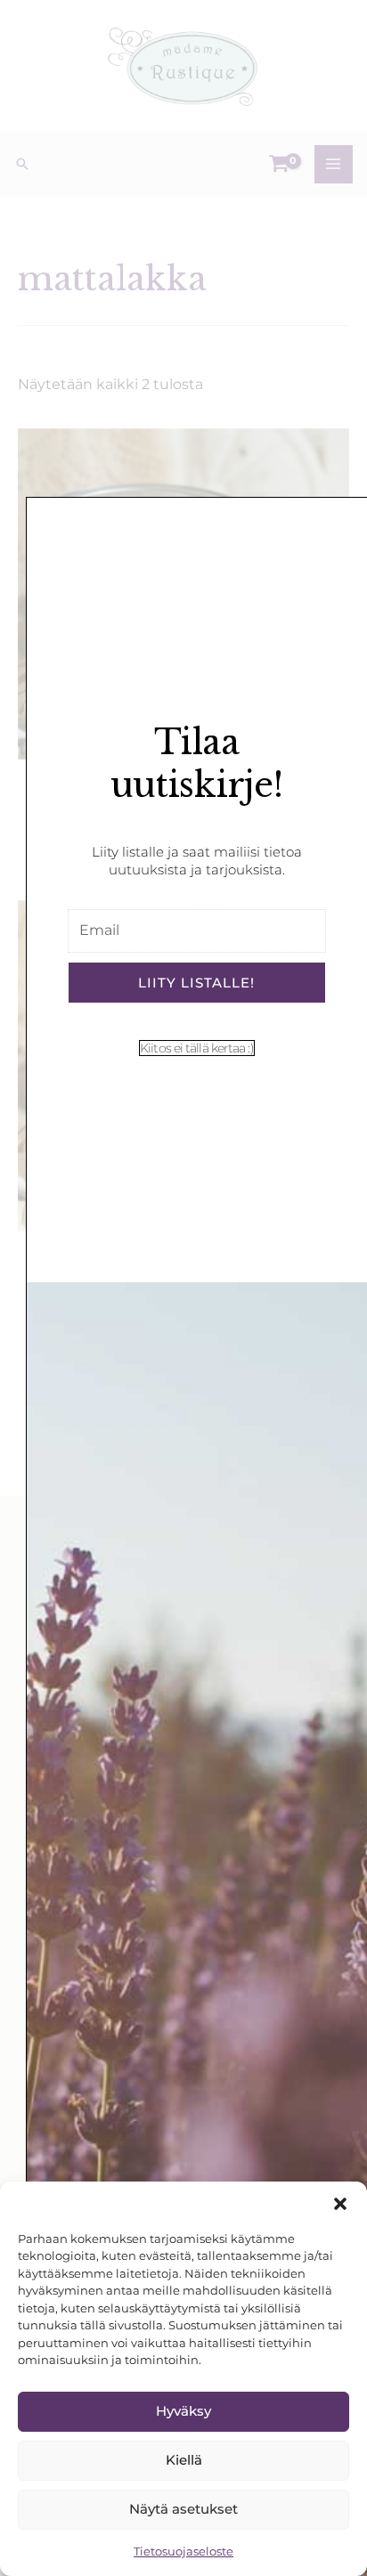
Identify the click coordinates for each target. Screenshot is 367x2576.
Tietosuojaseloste (183, 2551)
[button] (340, 2204)
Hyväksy (183, 2411)
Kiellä (184, 2460)
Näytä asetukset (183, 2509)
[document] (183, 1288)
